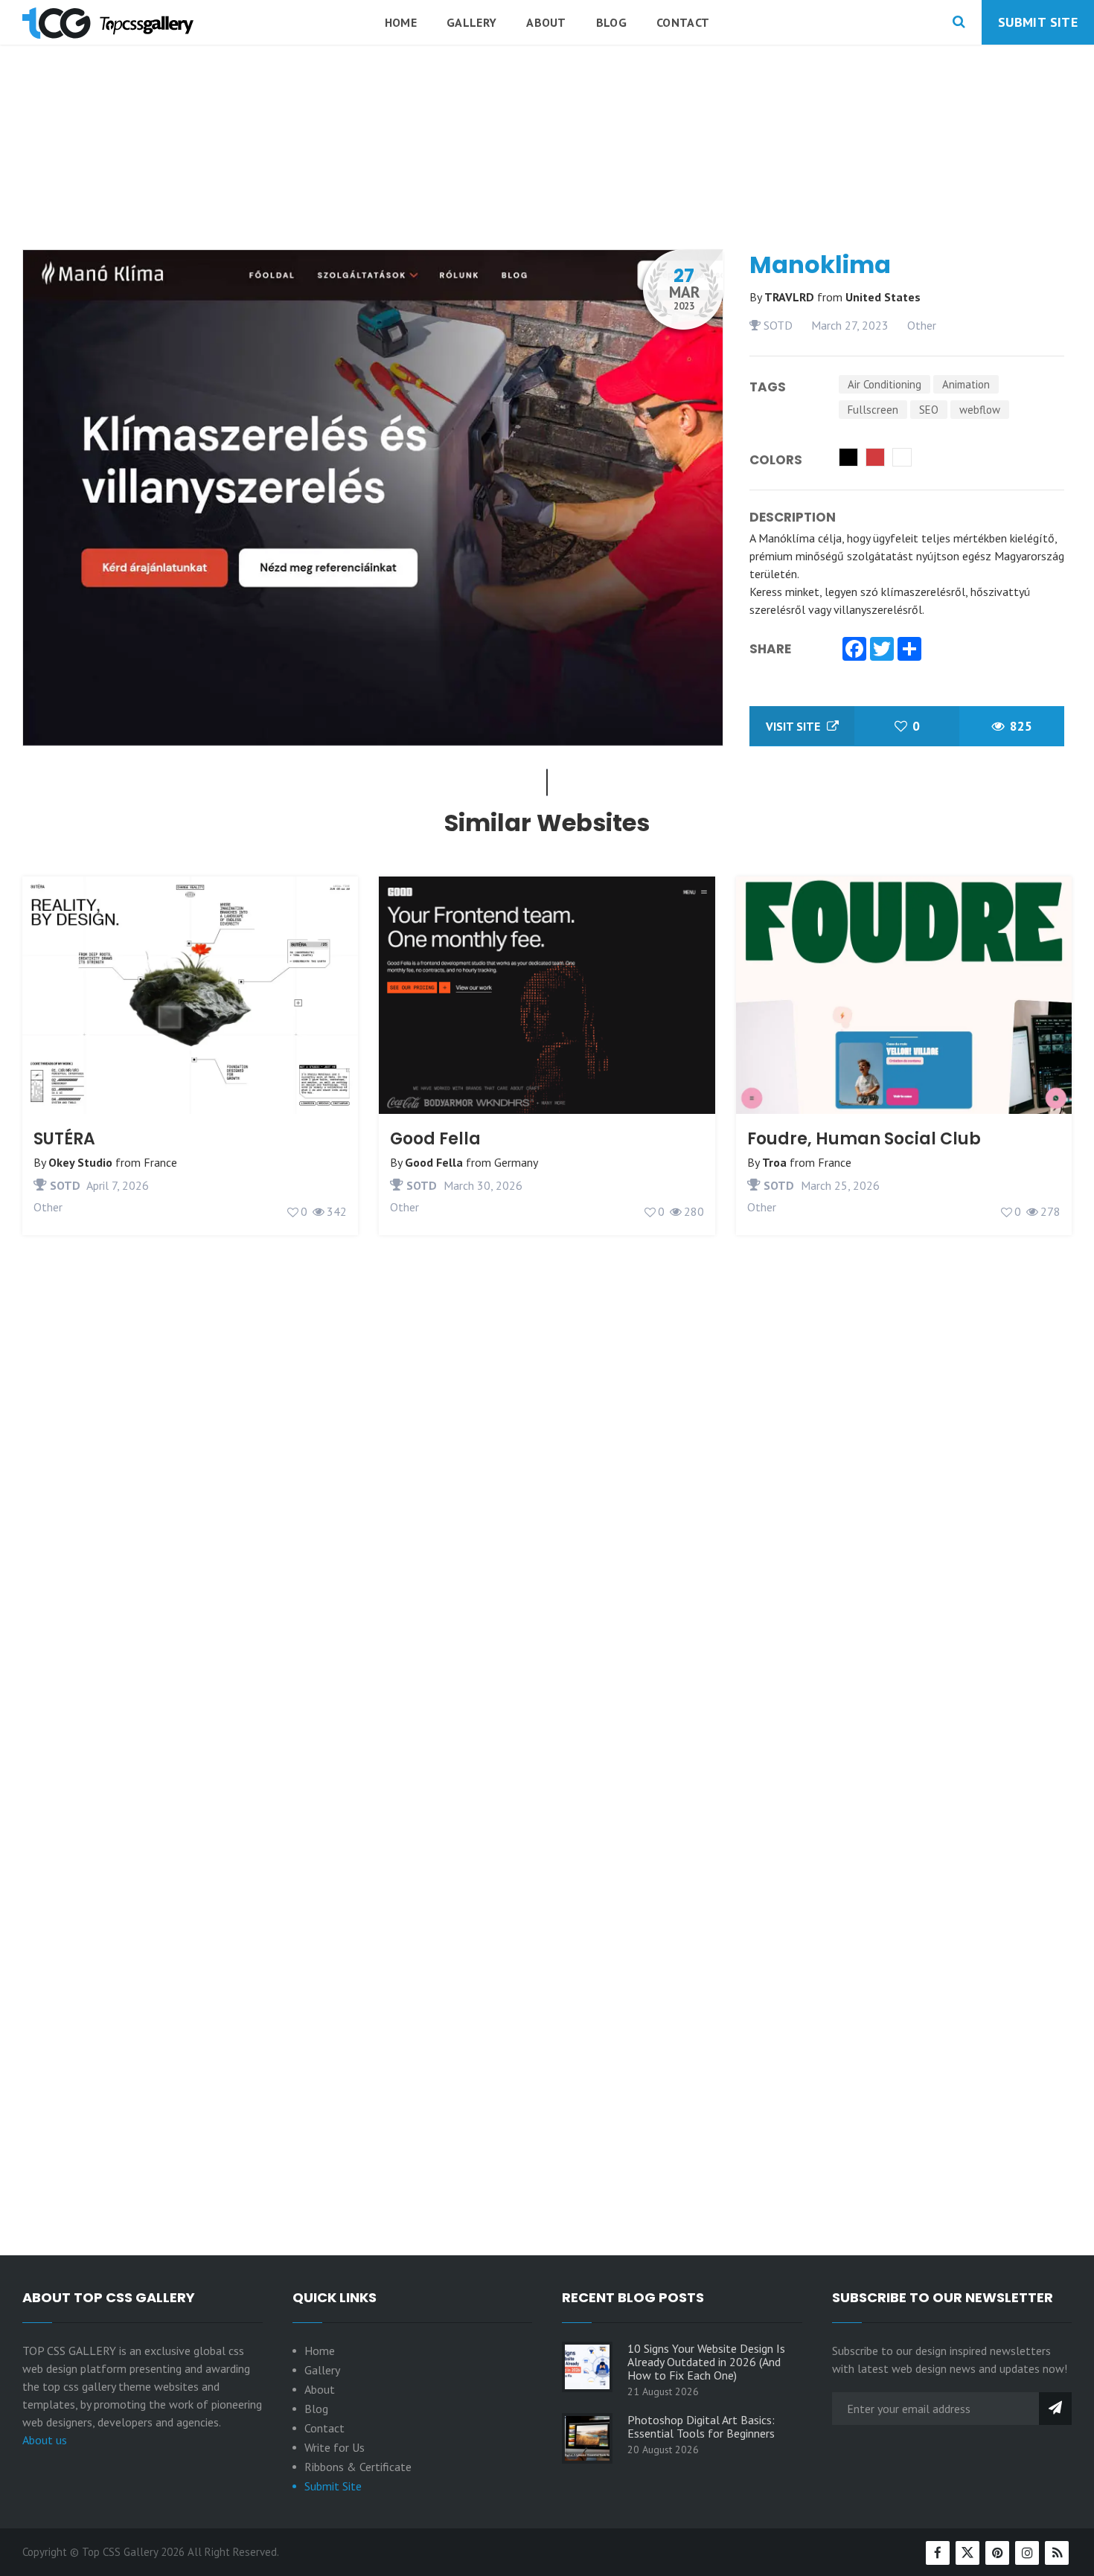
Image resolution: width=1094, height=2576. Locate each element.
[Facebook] (854, 650)
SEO (929, 410)
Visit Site (794, 726)
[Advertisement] (547, 185)
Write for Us (335, 2447)
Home (401, 22)
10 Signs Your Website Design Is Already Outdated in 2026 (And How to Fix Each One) (706, 2362)
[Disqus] (547, 1610)
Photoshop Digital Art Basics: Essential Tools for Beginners (701, 2426)
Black (848, 457)
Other (922, 325)
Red (875, 457)
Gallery (471, 22)
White (902, 457)
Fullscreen (873, 410)
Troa (774, 1162)
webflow (980, 410)
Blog (611, 22)
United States (883, 297)
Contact (683, 22)
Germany (516, 1162)
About (546, 22)
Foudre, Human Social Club (864, 1139)
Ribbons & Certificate (358, 2467)
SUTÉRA (64, 1139)
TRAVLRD (791, 297)
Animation (966, 384)
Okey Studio (80, 1162)
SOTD (777, 325)
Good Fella (435, 1139)
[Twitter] (882, 650)
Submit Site (1038, 22)
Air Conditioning (885, 384)
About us (45, 2440)
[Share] (909, 650)
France (160, 1162)
